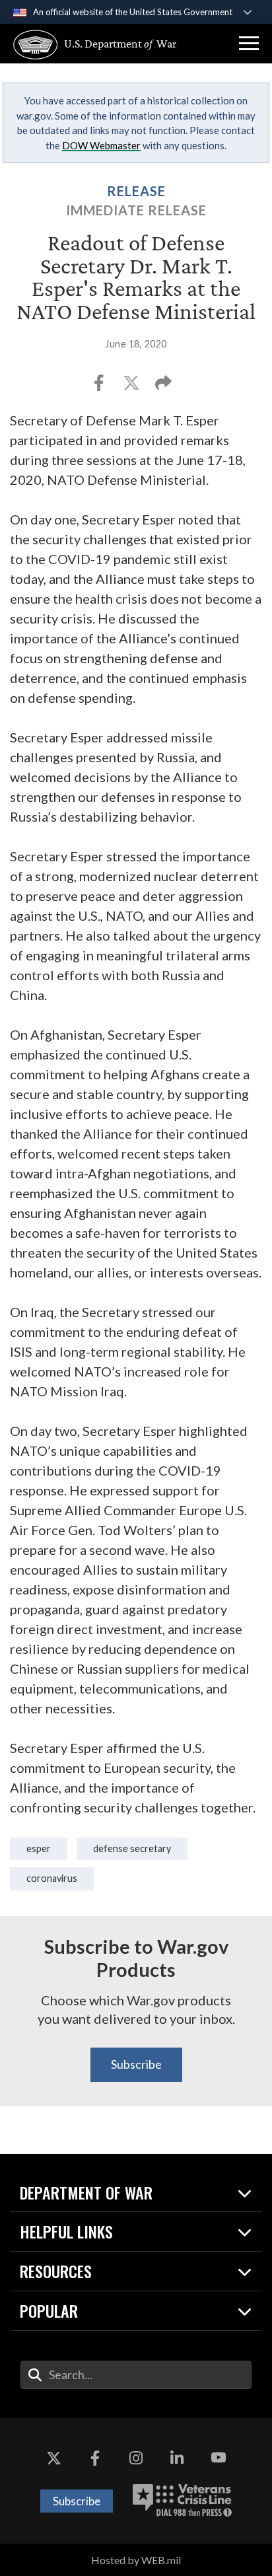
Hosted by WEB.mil (136, 2560)
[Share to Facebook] (100, 387)
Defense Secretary (132, 1848)
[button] (249, 44)
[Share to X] (132, 387)
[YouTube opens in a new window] (219, 2458)
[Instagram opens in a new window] (136, 2458)
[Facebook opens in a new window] (95, 2458)
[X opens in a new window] (53, 2458)
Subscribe (136, 2064)
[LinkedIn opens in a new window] (177, 2458)
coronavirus (52, 1878)
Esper (39, 1848)
